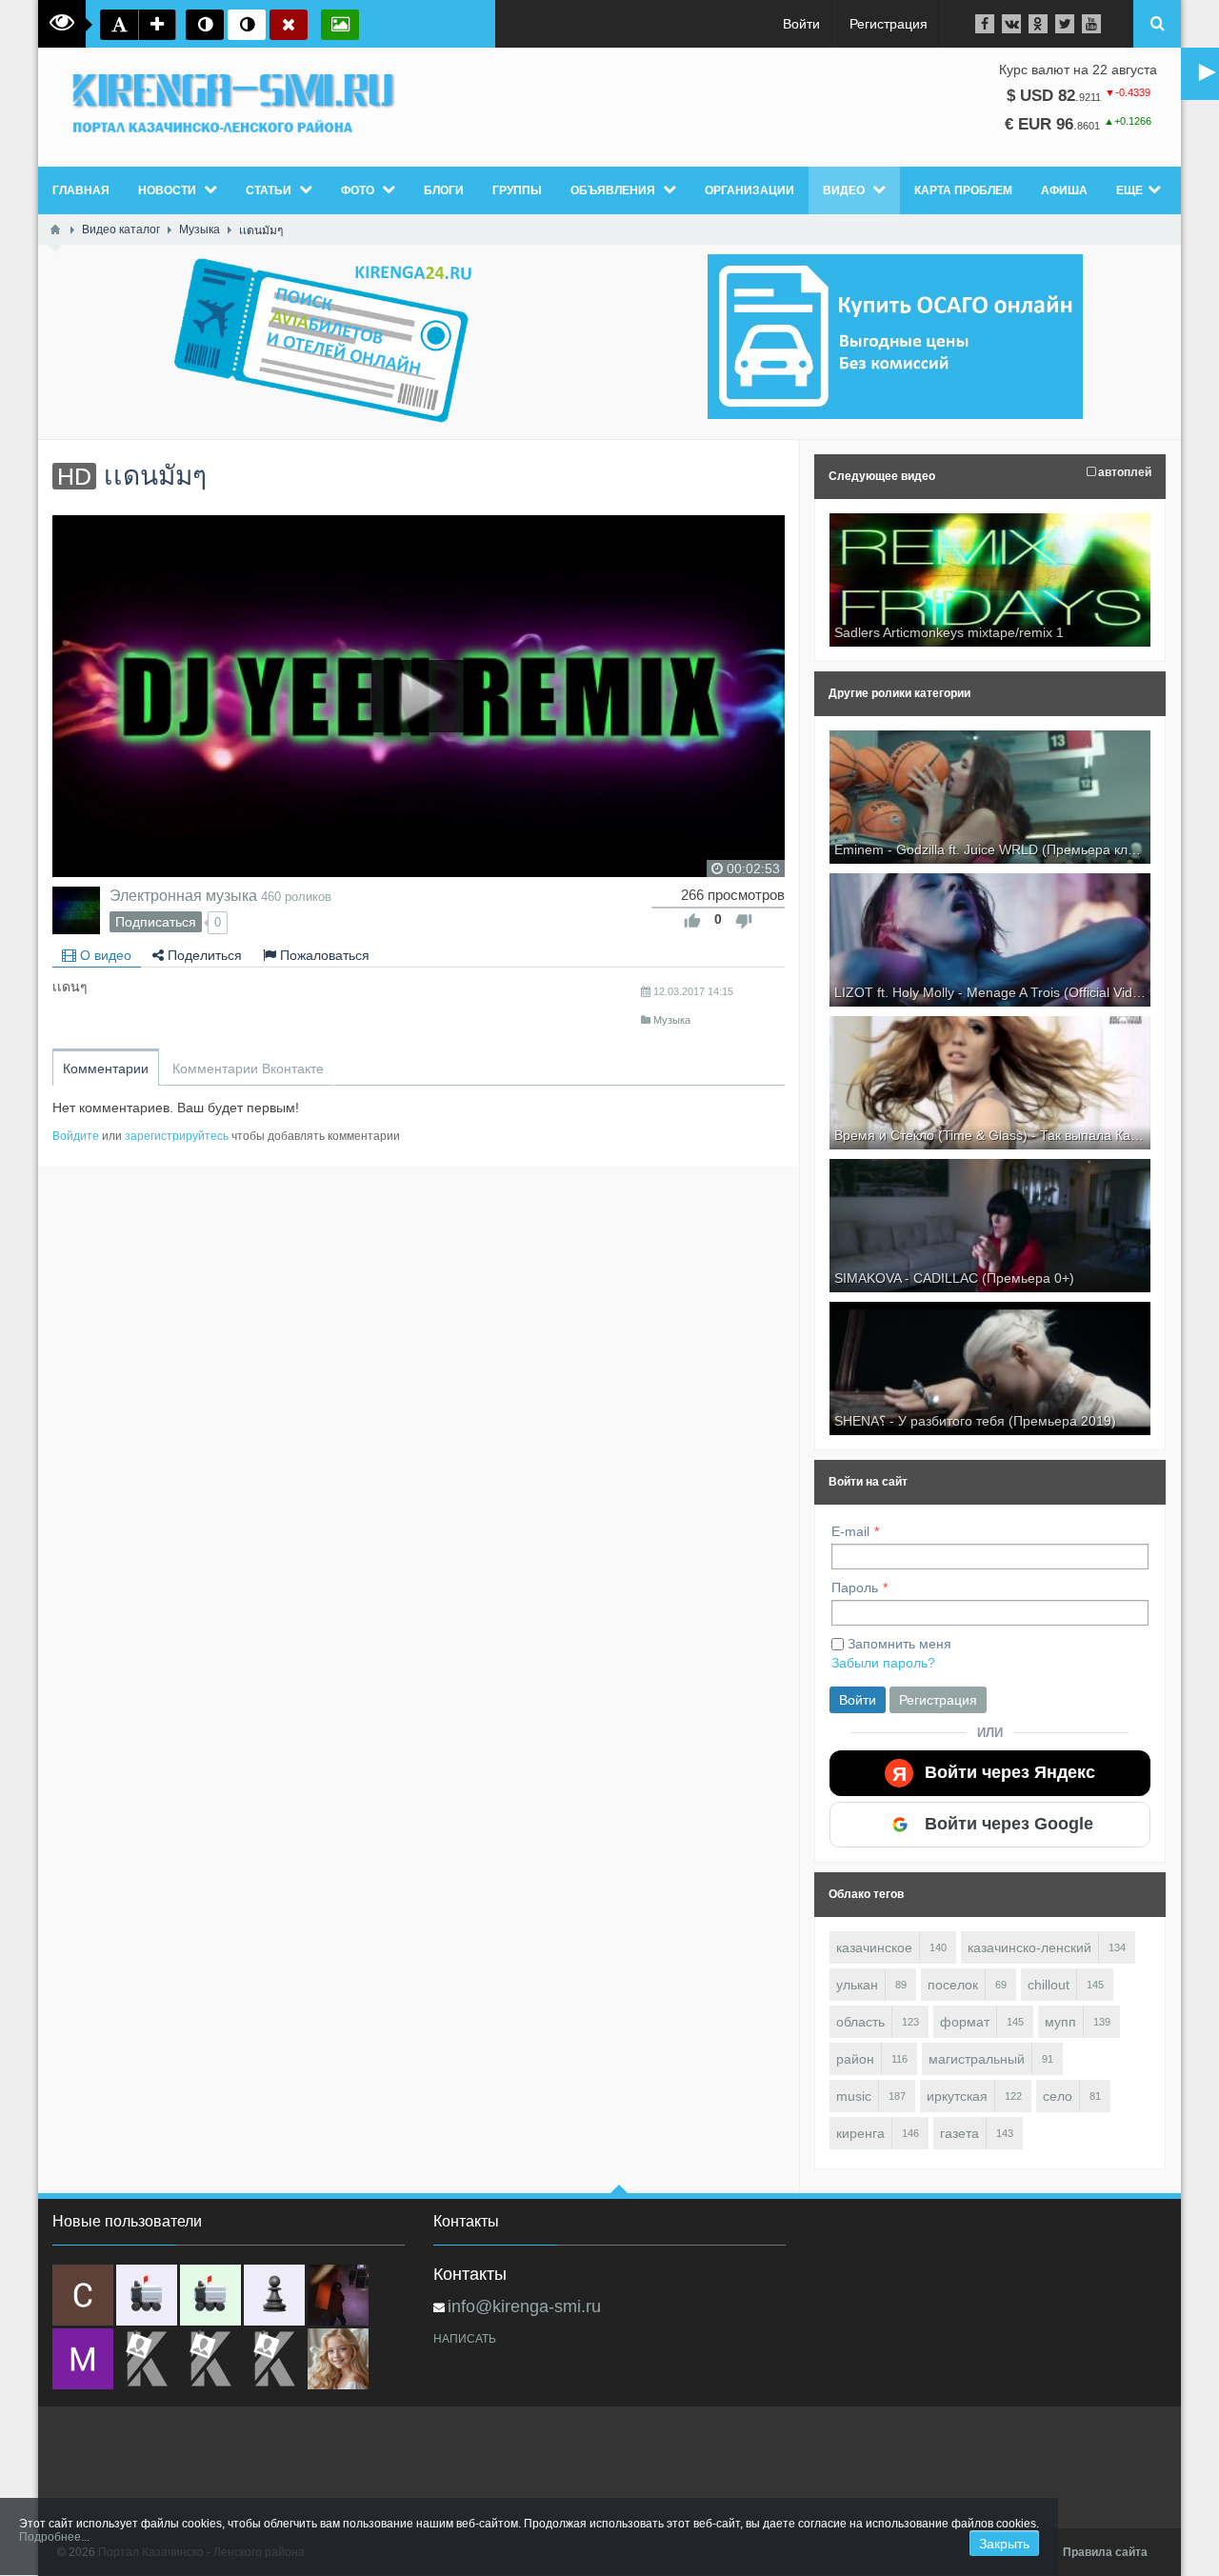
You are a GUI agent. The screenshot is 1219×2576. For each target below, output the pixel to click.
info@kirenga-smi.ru (524, 2306)
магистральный (977, 2059)
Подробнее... (54, 2537)
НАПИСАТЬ (465, 2339)
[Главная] (55, 230)
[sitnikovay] (147, 2359)
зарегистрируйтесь (177, 1136)
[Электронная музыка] (76, 910)
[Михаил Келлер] (83, 2359)
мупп (1060, 2022)
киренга (860, 2133)
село (1058, 2096)
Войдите (76, 1136)
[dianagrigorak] (338, 2295)
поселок (953, 1985)
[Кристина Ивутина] (274, 2359)
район (855, 2059)
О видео (104, 955)
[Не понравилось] (744, 921)
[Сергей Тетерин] (83, 2295)
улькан (857, 1985)
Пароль (855, 1588)
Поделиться (203, 955)
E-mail (850, 1531)
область (860, 2022)
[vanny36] (338, 2359)
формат (965, 2022)
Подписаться (156, 922)
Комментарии (106, 1068)
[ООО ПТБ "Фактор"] (210, 2359)
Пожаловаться (323, 955)
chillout (1049, 1985)
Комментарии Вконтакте (248, 1068)
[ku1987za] (147, 2295)
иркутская (957, 2096)
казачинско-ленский (1029, 1947)
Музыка (672, 1020)
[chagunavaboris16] (274, 2295)
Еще (1129, 190)
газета (959, 2133)
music (854, 2096)
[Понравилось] (692, 921)
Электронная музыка (183, 895)
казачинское (874, 1947)
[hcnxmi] (210, 2295)
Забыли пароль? (883, 1663)
